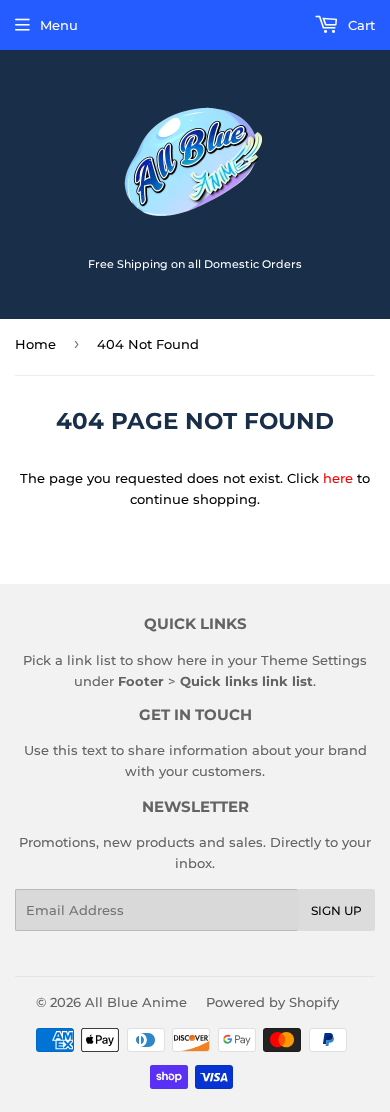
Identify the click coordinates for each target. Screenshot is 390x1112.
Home (35, 344)
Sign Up (336, 910)
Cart (359, 25)
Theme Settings (314, 660)
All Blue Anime (136, 1002)
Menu (59, 25)
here (338, 478)
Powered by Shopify (272, 1002)
